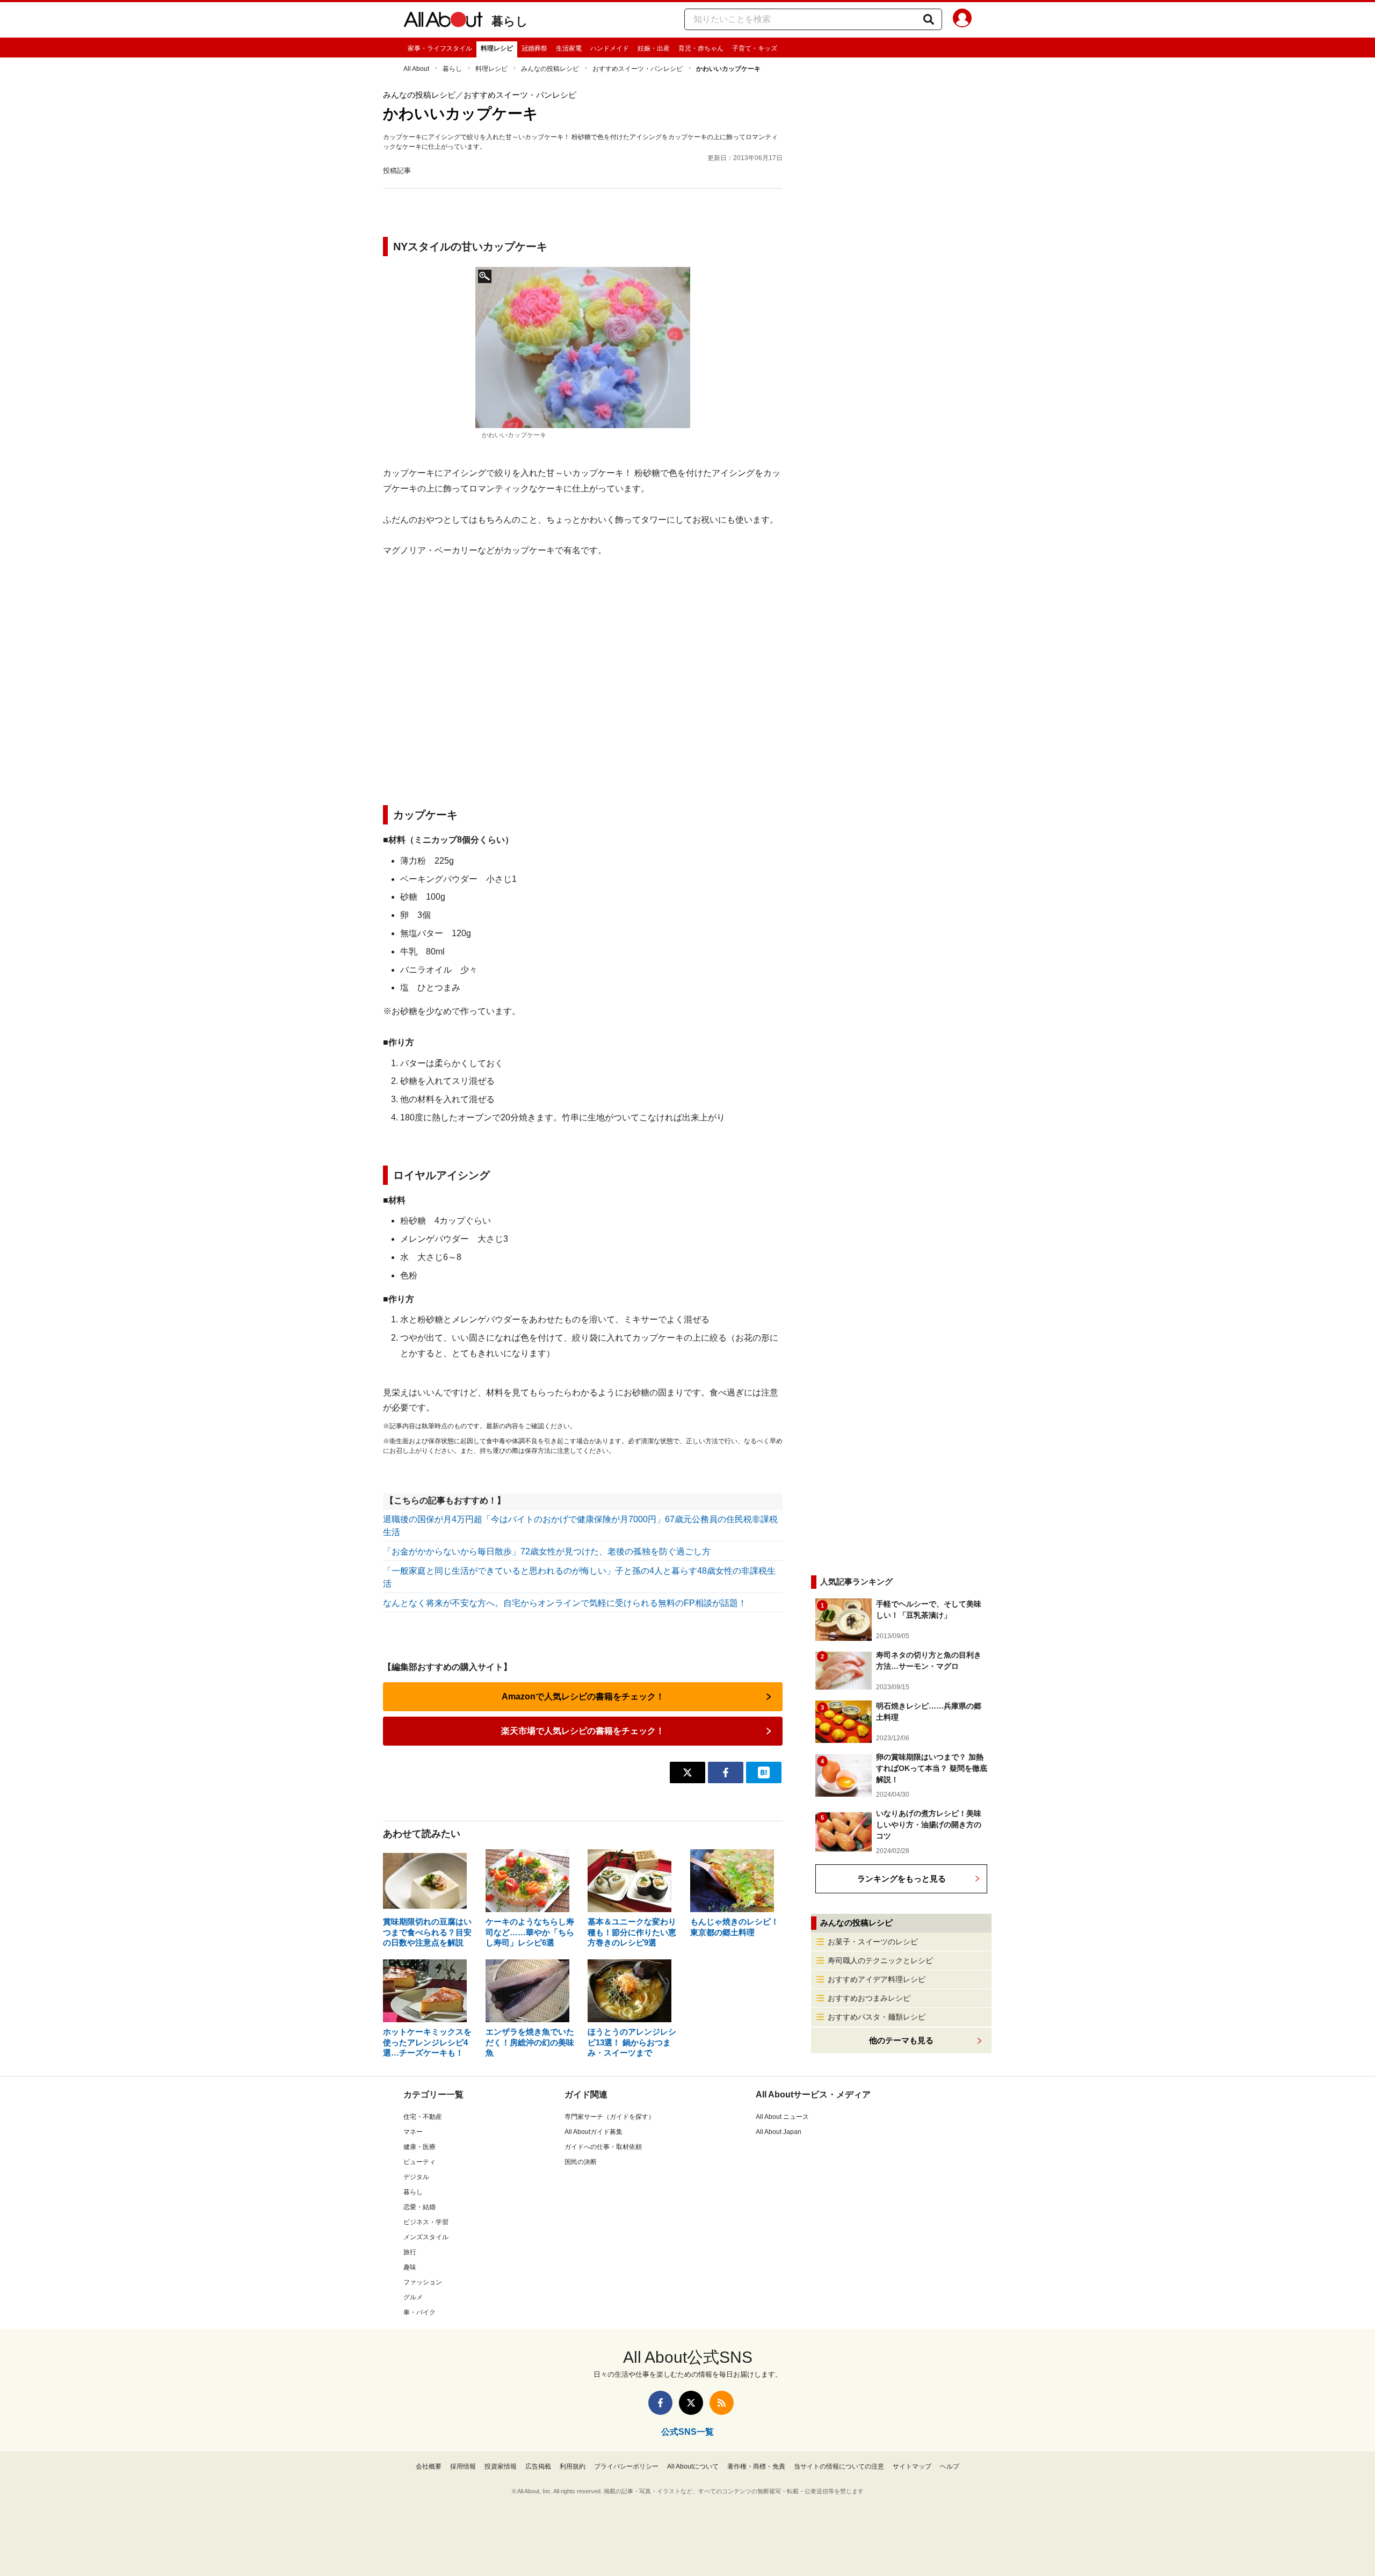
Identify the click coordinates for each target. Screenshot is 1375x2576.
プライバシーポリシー (626, 2466)
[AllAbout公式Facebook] (660, 2403)
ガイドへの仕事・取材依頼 (603, 2147)
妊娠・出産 (654, 48)
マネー (413, 2132)
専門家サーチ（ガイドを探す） (610, 2117)
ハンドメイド (610, 48)
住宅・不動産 (423, 2117)
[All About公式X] (691, 2403)
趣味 (410, 2267)
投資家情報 (501, 2466)
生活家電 (569, 48)
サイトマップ (912, 2466)
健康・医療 (419, 2147)
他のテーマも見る (901, 2040)
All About (416, 69)
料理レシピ (497, 48)
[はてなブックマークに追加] (764, 1772)
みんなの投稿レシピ (550, 69)
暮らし (510, 21)
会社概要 (429, 2466)
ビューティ (419, 2162)
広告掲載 (538, 2466)
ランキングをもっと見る (902, 1879)
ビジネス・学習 (426, 2222)
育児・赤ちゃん (701, 48)
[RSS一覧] (722, 2403)
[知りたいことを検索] (929, 19)
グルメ (413, 2297)
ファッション (423, 2282)
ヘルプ (950, 2466)
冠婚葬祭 (534, 48)
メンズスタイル (426, 2237)
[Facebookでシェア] (726, 1772)
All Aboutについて (693, 2466)
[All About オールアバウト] (443, 21)
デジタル (416, 2177)
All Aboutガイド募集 (594, 2132)
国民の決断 (581, 2162)
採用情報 (463, 2466)
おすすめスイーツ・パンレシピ (638, 69)
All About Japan (779, 2132)
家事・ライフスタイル (440, 48)
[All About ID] (962, 20)
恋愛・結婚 (419, 2207)
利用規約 (573, 2466)
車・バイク (419, 2312)
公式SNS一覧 (687, 2432)
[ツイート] (687, 1772)
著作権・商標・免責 (756, 2466)
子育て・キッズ (755, 48)
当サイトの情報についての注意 (839, 2466)
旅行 (410, 2252)
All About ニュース (782, 2117)
